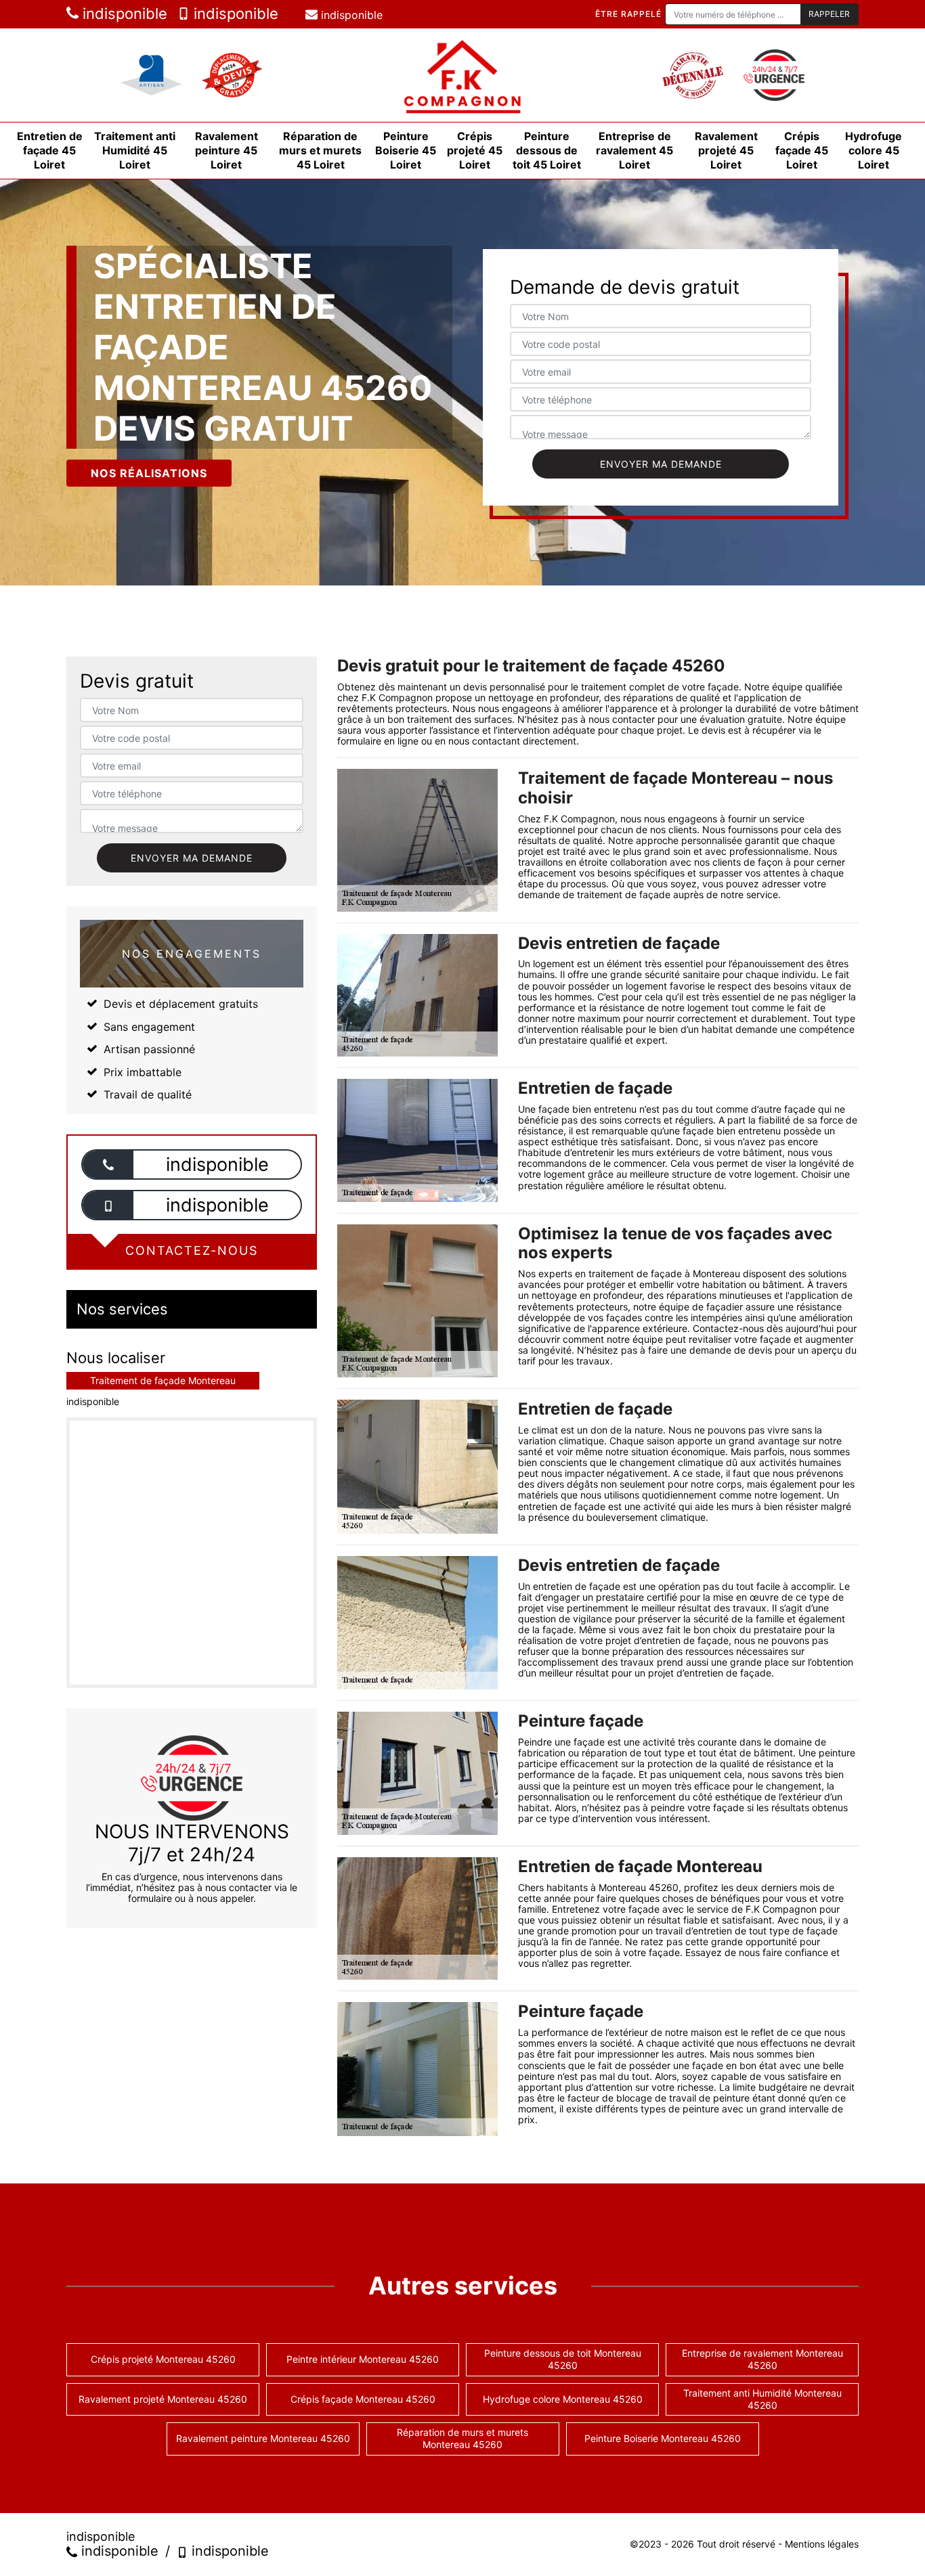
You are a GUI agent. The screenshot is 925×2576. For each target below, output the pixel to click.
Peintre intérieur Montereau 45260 (363, 2359)
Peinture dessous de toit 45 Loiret (547, 150)
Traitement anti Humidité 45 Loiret (135, 150)
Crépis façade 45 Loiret (802, 150)
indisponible (123, 14)
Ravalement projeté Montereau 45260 (163, 2399)
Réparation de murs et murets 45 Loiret (320, 150)
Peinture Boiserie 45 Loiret (406, 150)
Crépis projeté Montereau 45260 (163, 2359)
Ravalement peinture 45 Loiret (227, 150)
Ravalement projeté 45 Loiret (726, 150)
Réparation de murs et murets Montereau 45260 (462, 2438)
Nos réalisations (149, 473)
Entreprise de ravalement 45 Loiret (634, 150)
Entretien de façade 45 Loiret (50, 150)
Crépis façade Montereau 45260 (363, 2399)
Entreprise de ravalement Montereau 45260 (762, 2359)
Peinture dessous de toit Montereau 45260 (563, 2359)
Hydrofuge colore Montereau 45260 (563, 2399)
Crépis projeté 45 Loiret (475, 150)
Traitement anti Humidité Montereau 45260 (762, 2399)
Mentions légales (822, 2544)
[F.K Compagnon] (462, 75)
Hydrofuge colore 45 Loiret (874, 150)
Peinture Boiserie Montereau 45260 (663, 2438)
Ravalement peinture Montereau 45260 (263, 2438)
